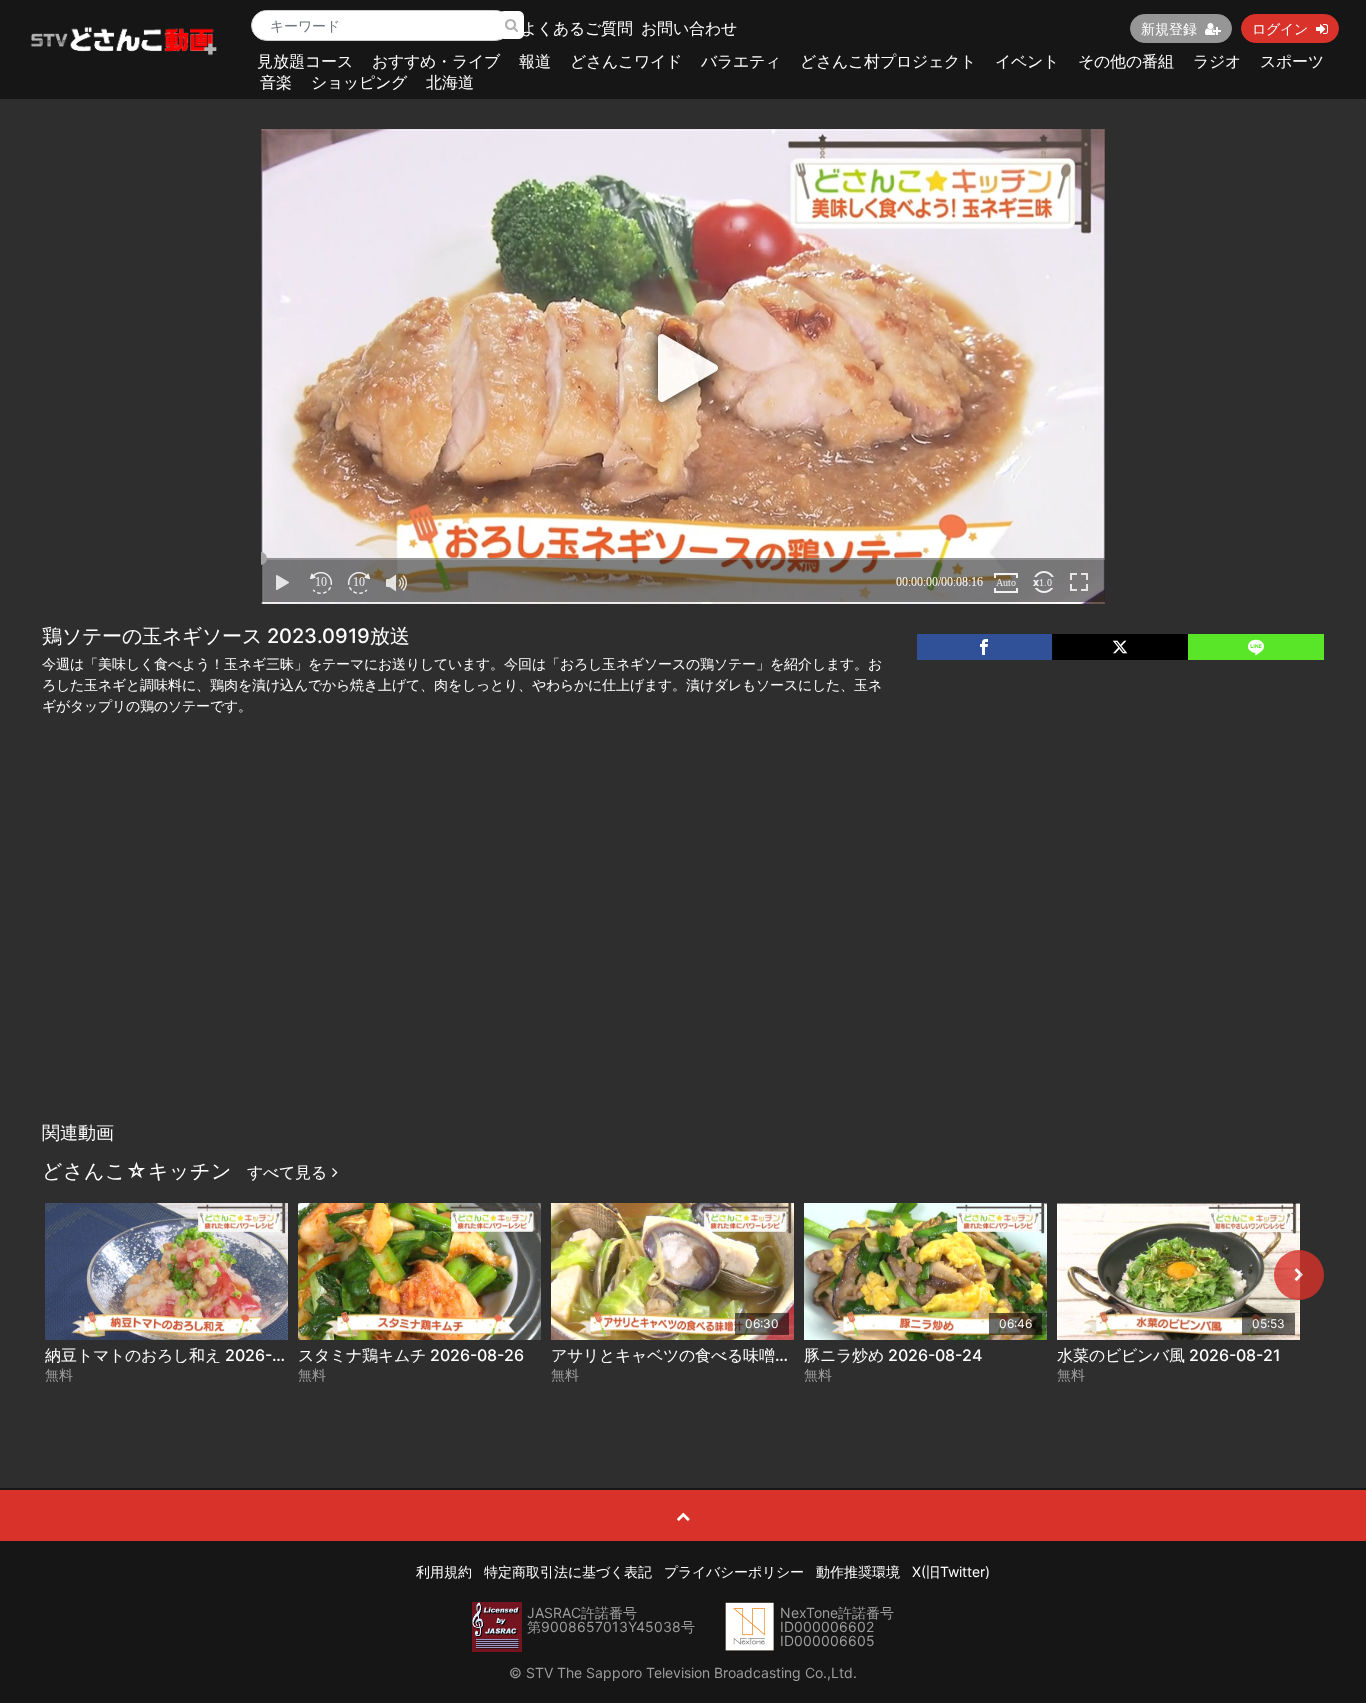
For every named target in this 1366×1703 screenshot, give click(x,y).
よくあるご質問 (577, 28)
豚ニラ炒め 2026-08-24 (893, 1355)
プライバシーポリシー (734, 1571)
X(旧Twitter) (951, 1571)
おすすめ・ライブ (436, 61)
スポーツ (1292, 61)
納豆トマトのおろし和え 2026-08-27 (181, 1355)
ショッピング (359, 82)
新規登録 (1169, 28)
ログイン (1280, 28)
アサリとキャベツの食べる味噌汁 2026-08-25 (720, 1355)
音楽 (276, 82)
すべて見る (289, 1172)
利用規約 (444, 1571)
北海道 (450, 82)
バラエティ (741, 61)
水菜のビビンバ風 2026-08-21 (1169, 1355)
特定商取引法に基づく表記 (568, 1571)
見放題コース (305, 61)
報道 (535, 61)
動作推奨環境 (858, 1571)
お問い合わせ (689, 28)
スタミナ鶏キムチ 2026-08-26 (411, 1355)
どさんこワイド (626, 61)
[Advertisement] (683, 962)
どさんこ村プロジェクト (888, 61)
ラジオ (1217, 61)
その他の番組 (1126, 61)
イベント (1027, 61)
